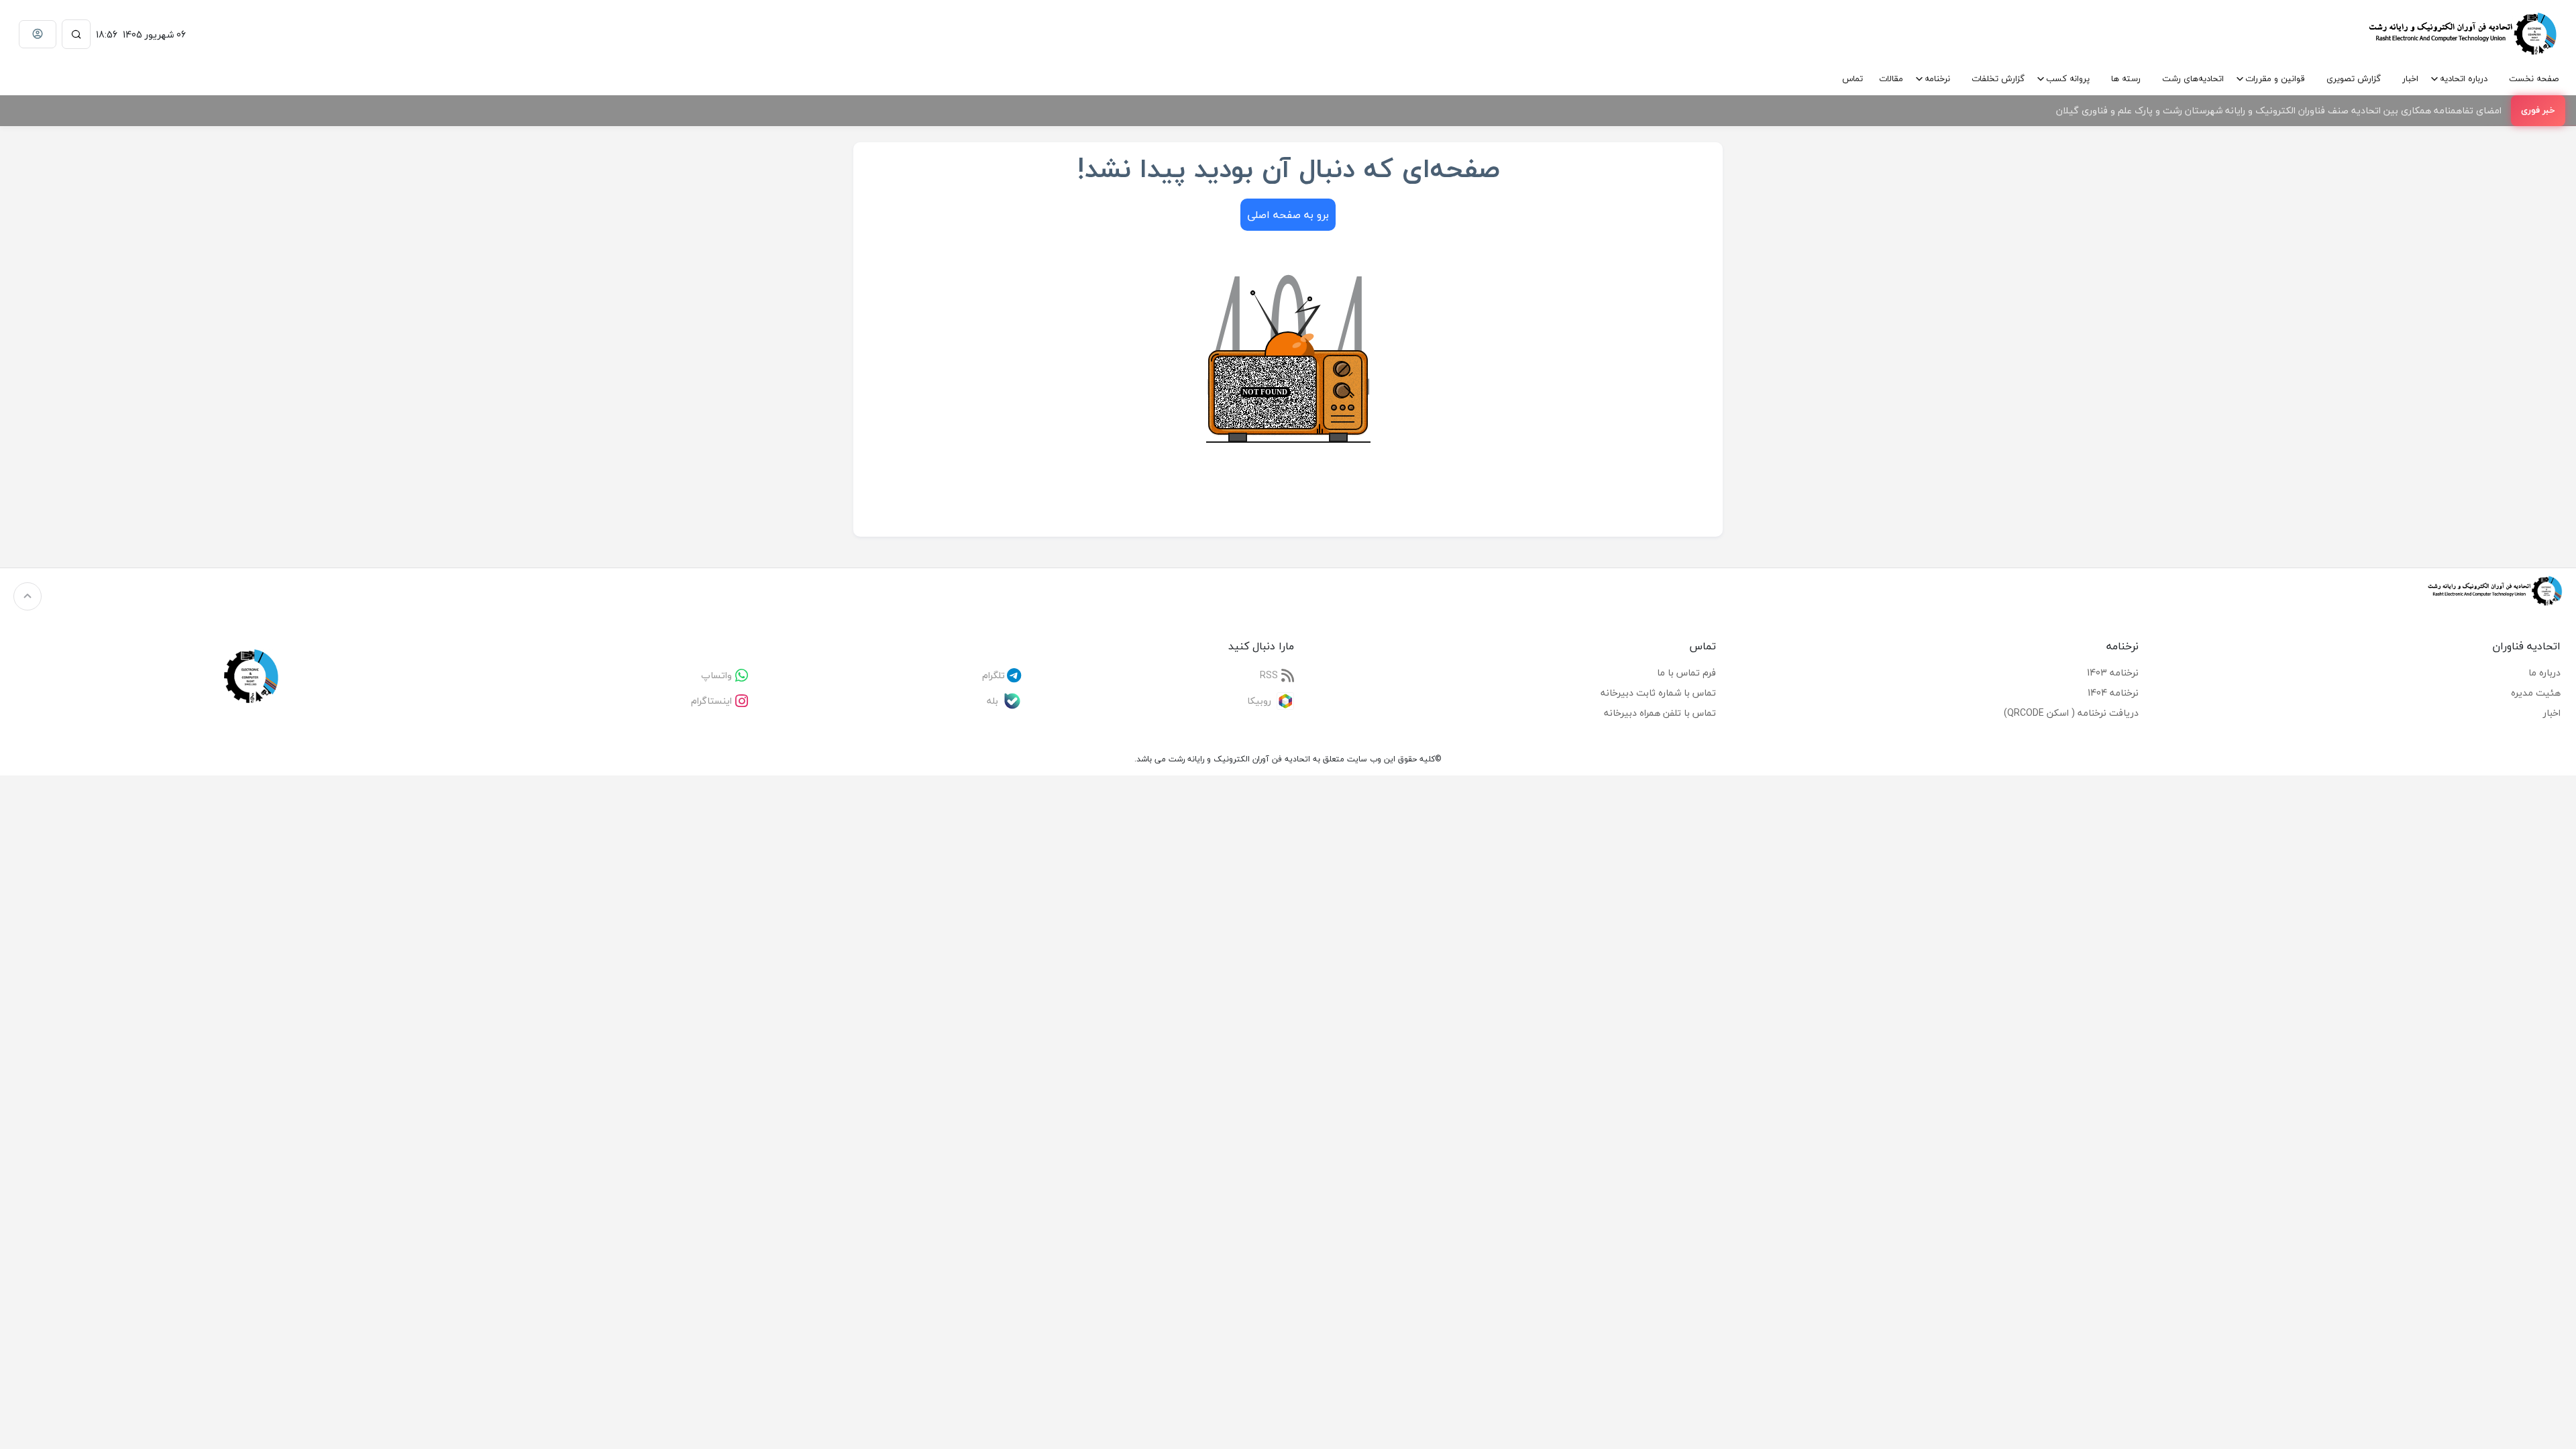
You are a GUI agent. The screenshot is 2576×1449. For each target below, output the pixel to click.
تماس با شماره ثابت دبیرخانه (1658, 693)
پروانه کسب (2068, 78)
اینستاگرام (711, 701)
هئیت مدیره (2536, 693)
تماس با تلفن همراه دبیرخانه (1660, 713)
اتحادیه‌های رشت (2193, 78)
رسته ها (2126, 78)
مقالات (1891, 78)
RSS (1269, 675)
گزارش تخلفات (1998, 78)
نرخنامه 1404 (2113, 693)
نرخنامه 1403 (2113, 673)
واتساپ (716, 675)
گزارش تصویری (2354, 78)
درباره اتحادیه (2464, 78)
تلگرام (994, 675)
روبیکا (1259, 701)
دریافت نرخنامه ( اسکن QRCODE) (2071, 713)
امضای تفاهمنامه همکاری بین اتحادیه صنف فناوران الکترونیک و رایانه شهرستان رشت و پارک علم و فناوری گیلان (2279, 110)
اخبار (2410, 78)
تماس (1853, 78)
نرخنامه (1937, 78)
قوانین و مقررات (2275, 78)
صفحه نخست (2534, 78)
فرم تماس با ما (1686, 673)
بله (992, 701)
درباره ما (2544, 673)
